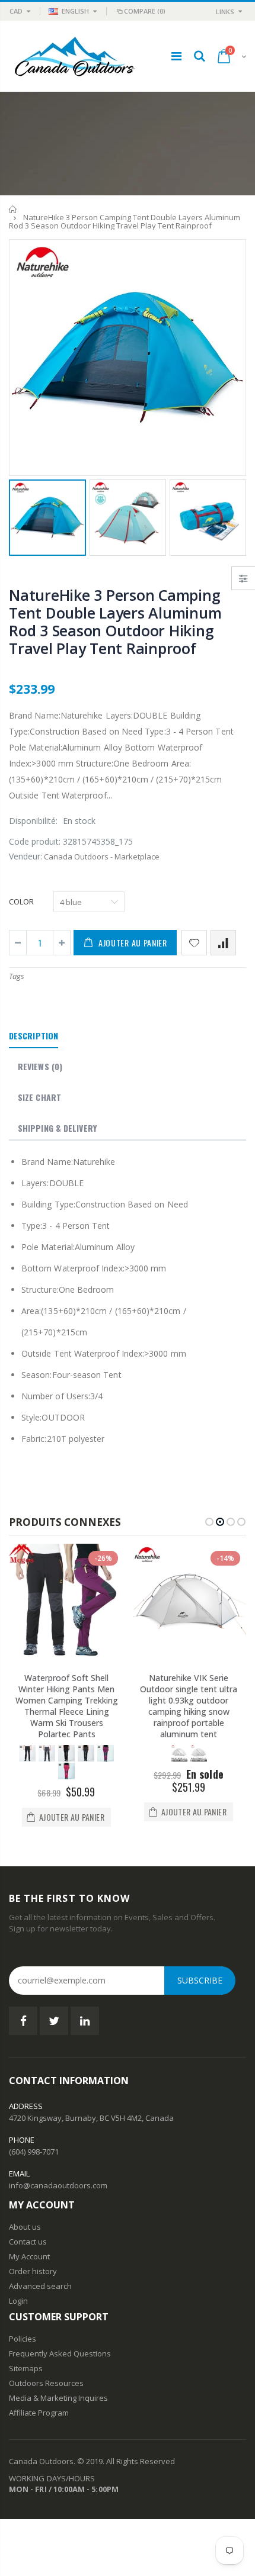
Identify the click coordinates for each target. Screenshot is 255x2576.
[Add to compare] (223, 943)
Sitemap (24, 2368)
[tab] (34, 1036)
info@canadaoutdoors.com (58, 2185)
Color (21, 901)
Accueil (13, 209)
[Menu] (176, 56)
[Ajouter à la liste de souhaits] (194, 943)
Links (225, 12)
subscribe (200, 1980)
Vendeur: (26, 856)
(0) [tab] (40, 1066)
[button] (209, 1522)
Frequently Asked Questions (60, 2353)
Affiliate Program (39, 2413)
